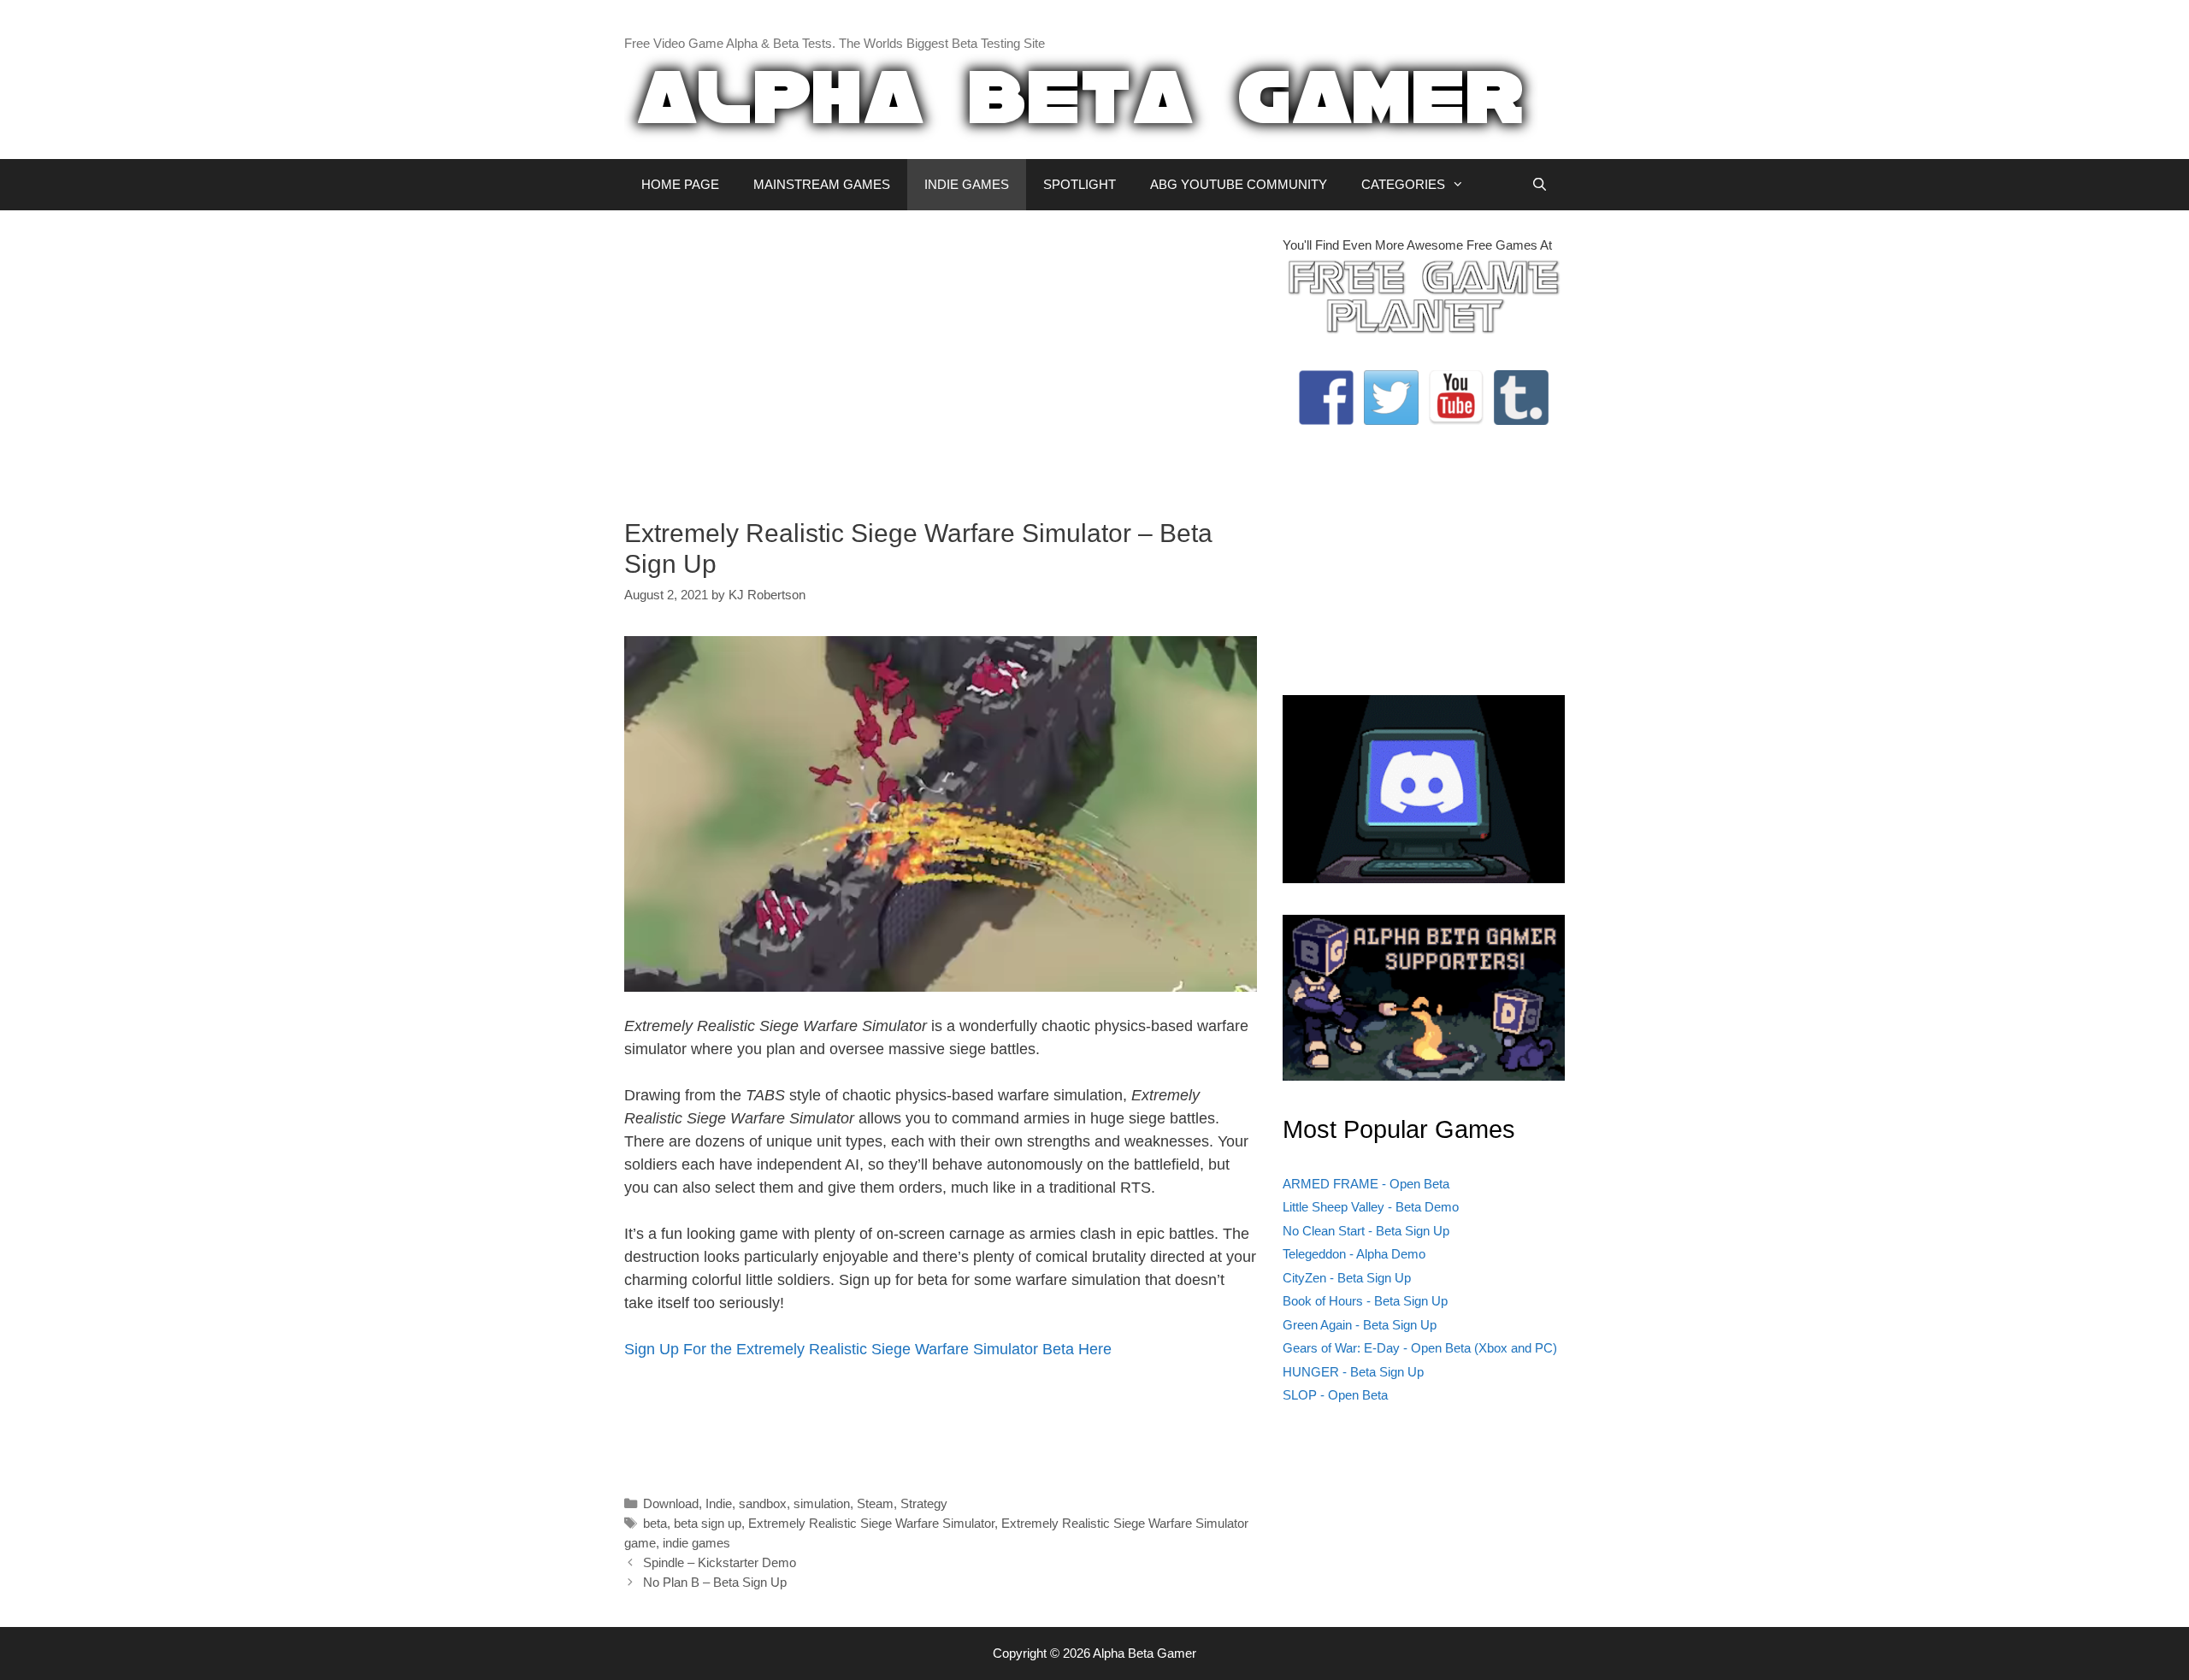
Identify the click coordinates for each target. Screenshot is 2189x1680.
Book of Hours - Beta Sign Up (1365, 1301)
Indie (719, 1503)
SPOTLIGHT (1080, 184)
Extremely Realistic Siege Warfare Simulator (871, 1523)
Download (671, 1503)
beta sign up (708, 1523)
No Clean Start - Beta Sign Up (1366, 1231)
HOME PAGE (680, 184)
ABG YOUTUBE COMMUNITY (1239, 184)
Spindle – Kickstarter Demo (720, 1562)
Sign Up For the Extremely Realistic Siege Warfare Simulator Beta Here (868, 1349)
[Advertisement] (941, 356)
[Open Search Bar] (1540, 185)
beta (655, 1523)
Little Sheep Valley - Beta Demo (1371, 1207)
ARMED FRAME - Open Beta (1366, 1184)
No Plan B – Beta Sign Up (715, 1582)
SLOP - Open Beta (1335, 1395)
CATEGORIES (1403, 184)
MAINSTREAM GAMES (822, 184)
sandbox (763, 1503)
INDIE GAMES (967, 184)
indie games (696, 1543)
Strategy (924, 1503)
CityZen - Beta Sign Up (1347, 1278)
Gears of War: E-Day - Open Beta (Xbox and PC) (1420, 1348)
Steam (875, 1503)
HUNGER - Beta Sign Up (1353, 1372)
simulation (822, 1503)
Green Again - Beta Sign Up (1360, 1325)
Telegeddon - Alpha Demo (1354, 1254)
